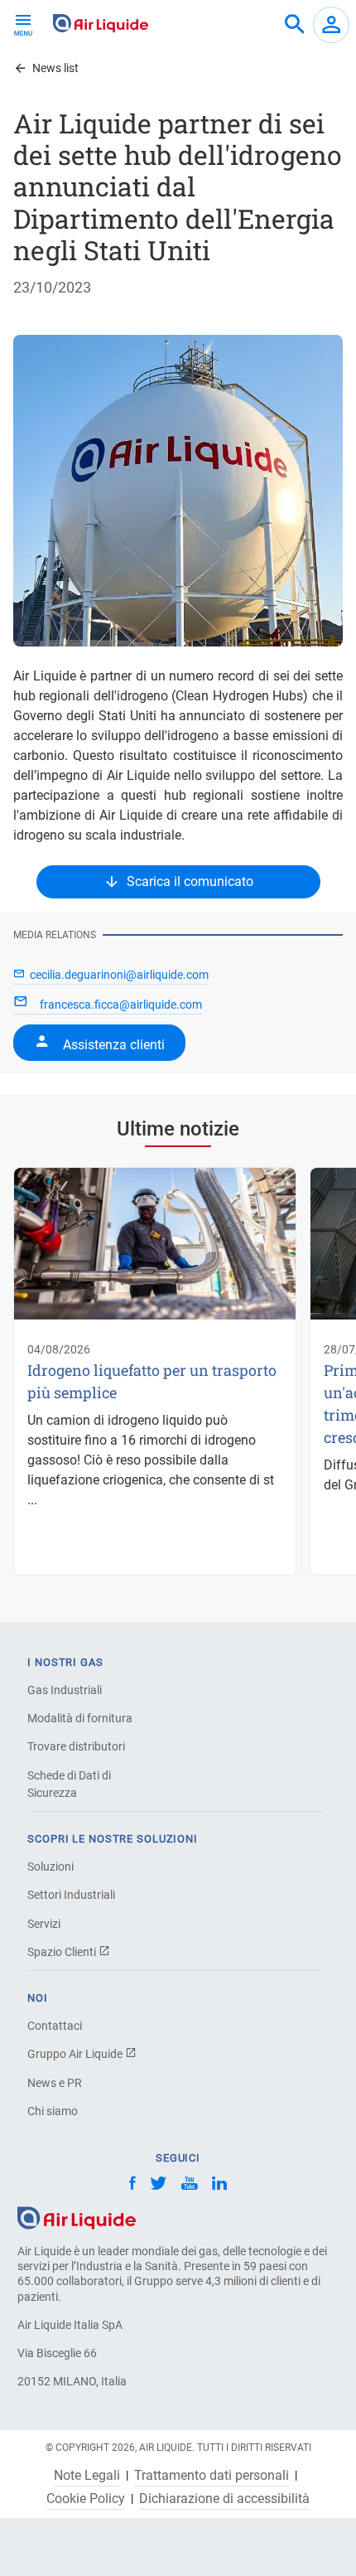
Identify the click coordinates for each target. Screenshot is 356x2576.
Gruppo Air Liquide (76, 2054)
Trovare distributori (76, 1746)
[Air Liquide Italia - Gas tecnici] (101, 23)
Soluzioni (51, 1867)
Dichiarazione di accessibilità (224, 2499)
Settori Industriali (71, 1895)
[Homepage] (77, 2217)
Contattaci (55, 2026)
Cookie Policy (86, 2499)
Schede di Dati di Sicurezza (69, 1784)
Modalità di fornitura (80, 1718)
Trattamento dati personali (212, 2476)
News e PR (55, 2083)
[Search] (295, 25)
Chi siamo (53, 2111)
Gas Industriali (65, 1690)
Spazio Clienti (63, 1952)
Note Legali (87, 2476)
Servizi (44, 1924)
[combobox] (295, 25)
